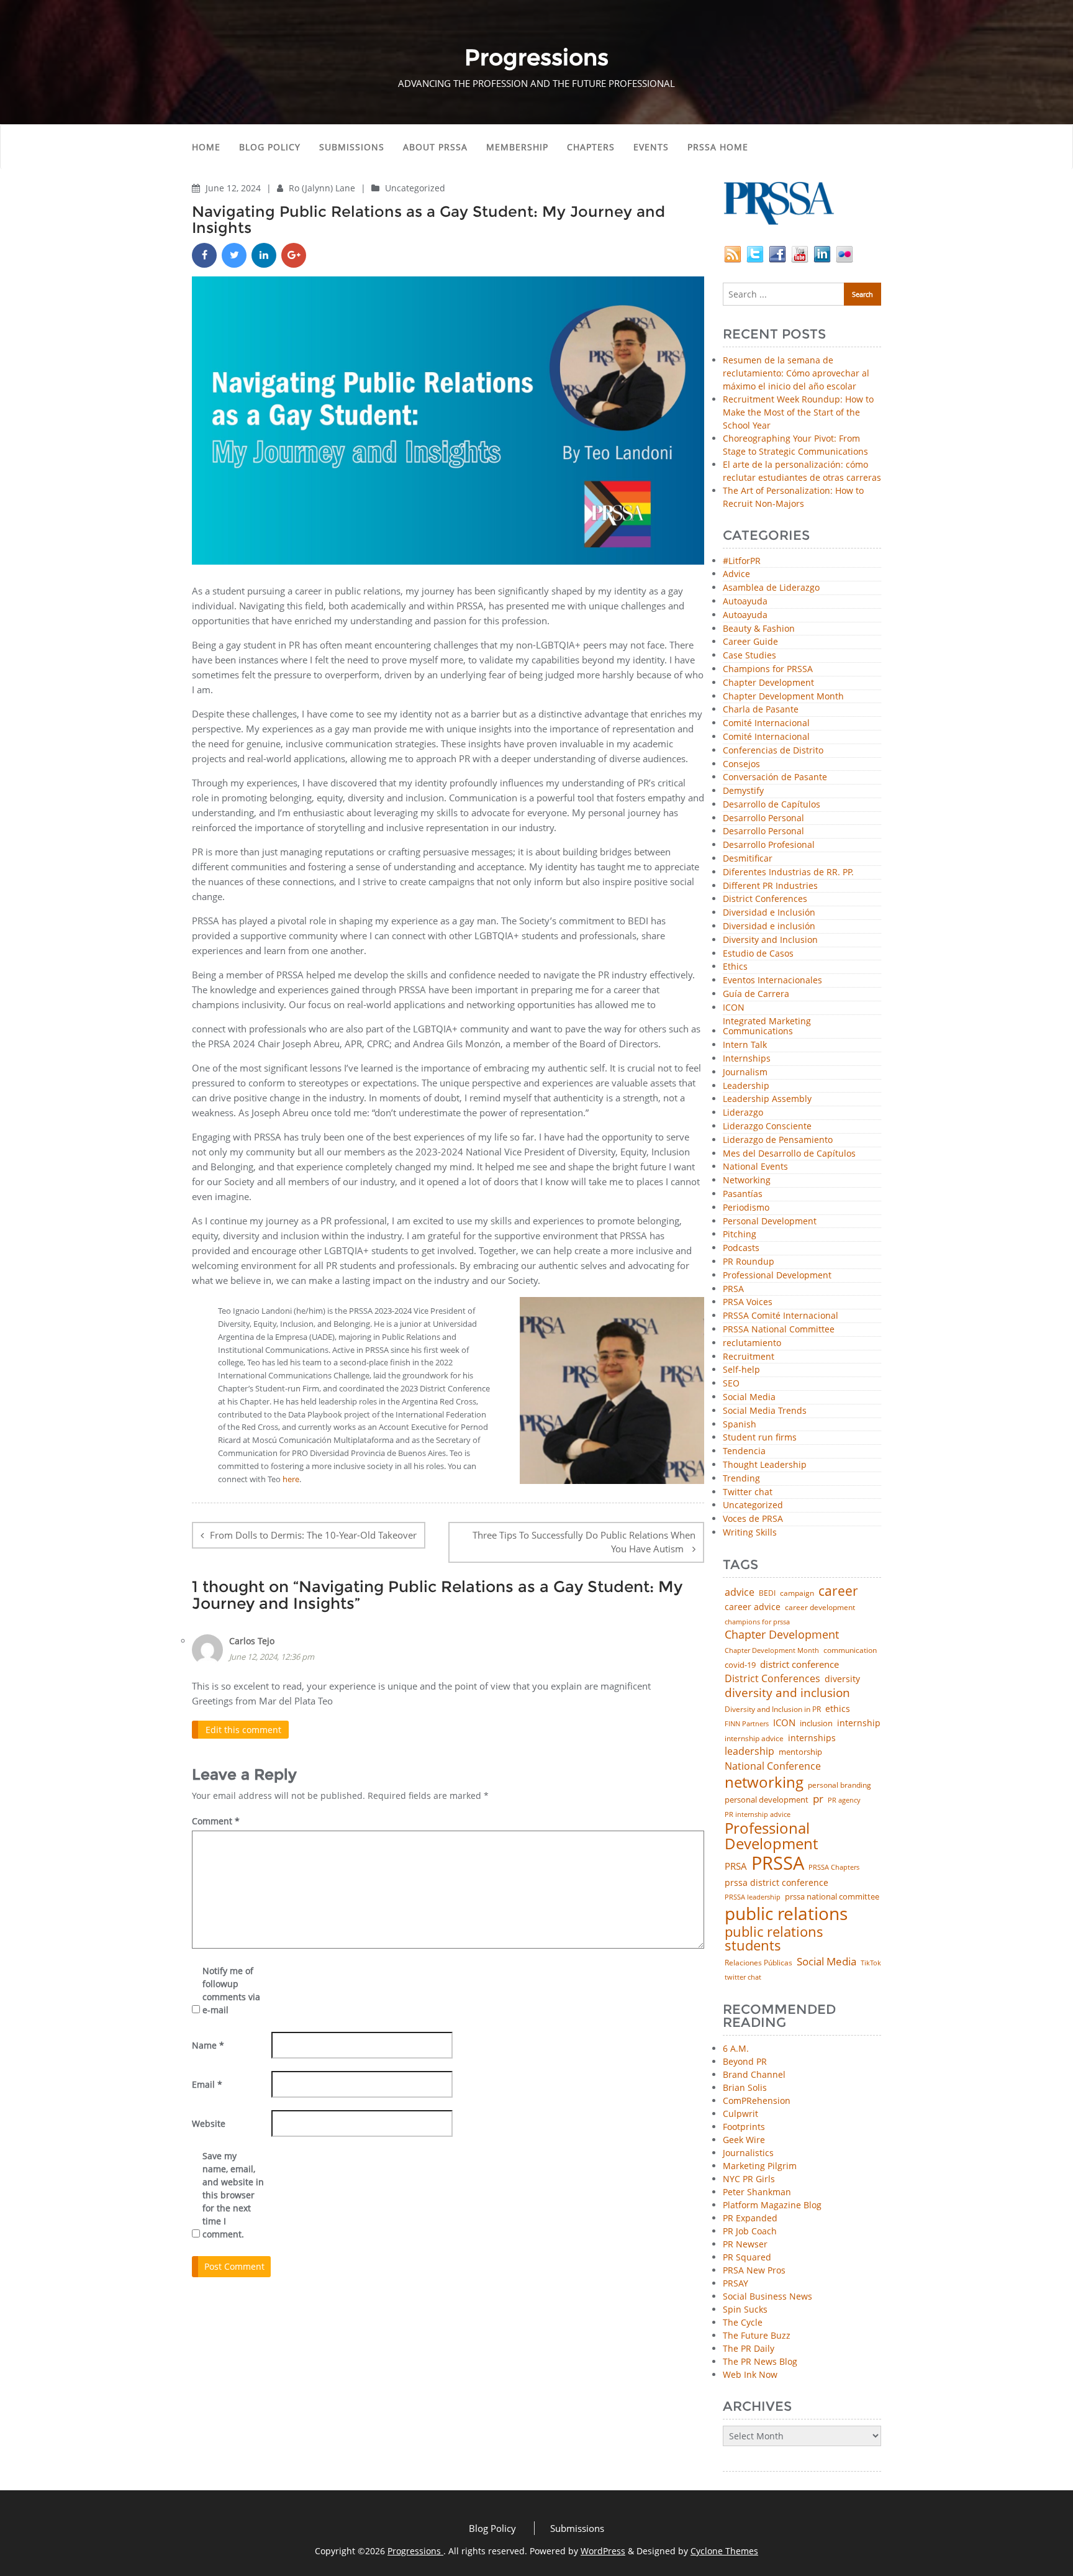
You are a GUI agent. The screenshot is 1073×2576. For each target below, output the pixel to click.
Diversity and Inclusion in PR (773, 1709)
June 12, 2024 (234, 188)
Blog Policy (270, 147)
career (838, 1591)
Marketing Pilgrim (760, 2166)
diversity (842, 1679)
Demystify (743, 791)
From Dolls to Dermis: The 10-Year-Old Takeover (313, 1535)
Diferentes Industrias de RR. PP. (788, 872)
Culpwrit (740, 2114)
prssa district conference (776, 1883)
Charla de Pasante (761, 710)
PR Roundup (749, 1262)
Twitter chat (748, 1492)
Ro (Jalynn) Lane (323, 188)
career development (820, 1608)
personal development (767, 1800)
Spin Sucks (745, 2309)
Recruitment (749, 1357)
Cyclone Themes (724, 2551)
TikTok (871, 1963)
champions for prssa (757, 1622)
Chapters (591, 147)
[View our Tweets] (755, 253)
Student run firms (760, 1438)
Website (209, 2123)
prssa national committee (832, 1897)
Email (207, 2084)
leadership (749, 1752)
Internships (747, 1059)
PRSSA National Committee (779, 1330)
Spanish (740, 1425)
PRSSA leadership (753, 1897)
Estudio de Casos (758, 954)
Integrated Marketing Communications (767, 1027)
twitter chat (743, 1978)
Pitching (740, 1235)
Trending (741, 1479)
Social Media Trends (765, 1411)
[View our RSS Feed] (733, 253)
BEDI (767, 1593)
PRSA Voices (748, 1302)
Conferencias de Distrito (773, 751)
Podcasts (741, 1248)
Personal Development (770, 1222)
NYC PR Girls (749, 2179)
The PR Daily (749, 2348)
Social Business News (767, 2296)
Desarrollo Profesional (769, 845)
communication (850, 1650)
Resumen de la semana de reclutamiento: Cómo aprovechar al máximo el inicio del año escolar (796, 373)
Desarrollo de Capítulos (772, 805)
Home (206, 147)
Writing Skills (750, 1533)
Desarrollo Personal (763, 818)
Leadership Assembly (767, 1099)
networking (764, 1782)
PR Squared (747, 2257)
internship (859, 1723)
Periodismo (746, 1208)
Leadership (746, 1086)
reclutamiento (752, 1343)
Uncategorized (415, 188)
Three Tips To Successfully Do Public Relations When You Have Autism (584, 1542)
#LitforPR (742, 561)
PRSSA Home (718, 147)
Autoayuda (745, 602)
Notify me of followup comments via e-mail (231, 1990)
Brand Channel (754, 2074)
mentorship (800, 1752)
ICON (734, 1008)
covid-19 (740, 1666)
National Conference (773, 1766)
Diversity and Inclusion (770, 940)
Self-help (741, 1370)
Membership (517, 147)
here (291, 1479)
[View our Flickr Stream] (844, 253)
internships (812, 1738)
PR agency (844, 1800)
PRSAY (736, 2283)
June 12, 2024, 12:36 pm (272, 1657)
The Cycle (743, 2322)
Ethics (735, 967)
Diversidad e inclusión (769, 926)
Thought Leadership (765, 1465)
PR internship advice (758, 1815)
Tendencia (744, 1451)
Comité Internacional (766, 723)
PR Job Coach (750, 2231)
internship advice (754, 1739)
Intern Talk (745, 1045)
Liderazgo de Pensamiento (778, 1140)
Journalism (745, 1072)
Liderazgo (743, 1113)
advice (740, 1592)
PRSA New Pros (754, 2270)
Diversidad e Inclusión (769, 913)
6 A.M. (736, 2048)
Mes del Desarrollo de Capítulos (789, 1154)
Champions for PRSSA (768, 669)
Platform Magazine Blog (772, 2205)
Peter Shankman (757, 2192)
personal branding (840, 1785)
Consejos (741, 764)
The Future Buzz (757, 2335)
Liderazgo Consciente (767, 1126)
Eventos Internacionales (772, 981)
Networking (747, 1181)
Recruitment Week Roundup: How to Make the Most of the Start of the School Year (798, 412)
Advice (736, 574)
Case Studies (749, 656)
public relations (786, 1913)
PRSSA (778, 1863)
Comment (216, 1821)
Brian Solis (745, 2087)
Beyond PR (745, 2061)
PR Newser (745, 2244)
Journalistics (748, 2153)
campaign (797, 1593)
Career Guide (750, 642)
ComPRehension (757, 2100)
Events (651, 147)
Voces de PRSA (753, 1519)
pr (818, 1799)
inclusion (816, 1723)
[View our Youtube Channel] (800, 253)
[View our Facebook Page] (777, 253)
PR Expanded (750, 2218)
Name (208, 2045)
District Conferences (765, 899)
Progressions (415, 2551)
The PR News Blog (760, 2361)
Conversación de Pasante (775, 777)
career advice (753, 1607)
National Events (755, 1167)
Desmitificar (748, 859)
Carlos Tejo (252, 1641)
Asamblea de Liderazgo (771, 588)
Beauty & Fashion (759, 629)
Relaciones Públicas (758, 1963)
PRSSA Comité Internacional (781, 1316)
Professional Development (777, 1276)
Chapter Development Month (783, 697)
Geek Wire (744, 2140)
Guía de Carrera (756, 994)
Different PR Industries (770, 886)
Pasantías (743, 1194)
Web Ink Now (750, 2374)
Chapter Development (768, 683)
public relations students (774, 1939)
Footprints (744, 2127)
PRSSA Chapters (834, 1868)
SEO (731, 1384)
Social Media (749, 1397)
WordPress (603, 2551)
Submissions (352, 147)
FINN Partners (747, 1723)
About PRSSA (435, 147)
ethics (838, 1709)
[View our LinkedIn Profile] (822, 253)
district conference (799, 1664)
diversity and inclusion (787, 1693)
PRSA (733, 1289)
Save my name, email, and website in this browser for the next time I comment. (233, 2195)
